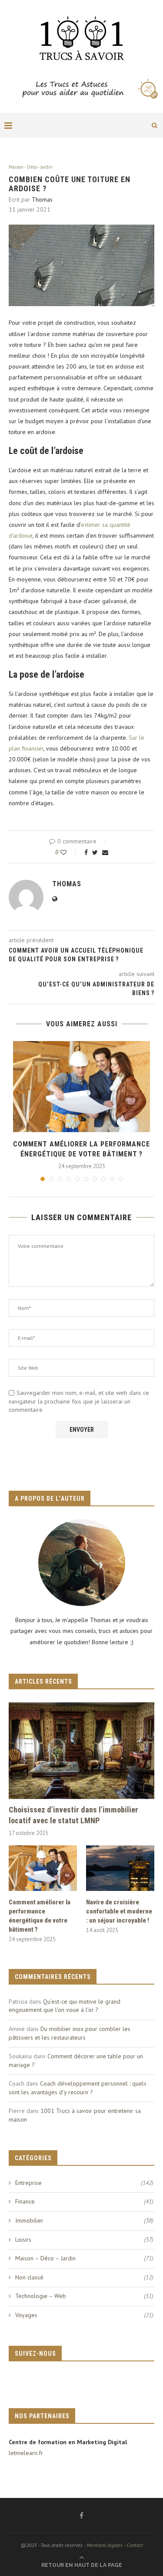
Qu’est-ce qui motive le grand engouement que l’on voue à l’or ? (65, 2006)
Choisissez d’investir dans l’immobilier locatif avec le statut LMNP (73, 1815)
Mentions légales (105, 2545)
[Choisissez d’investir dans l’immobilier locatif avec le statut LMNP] (81, 1751)
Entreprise (84, 2183)
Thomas (42, 199)
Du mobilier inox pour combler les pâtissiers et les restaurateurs (70, 2033)
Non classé (84, 2277)
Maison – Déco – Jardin (84, 2258)
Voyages (84, 2315)
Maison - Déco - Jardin (31, 167)
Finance (84, 2201)
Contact (135, 2545)
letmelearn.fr (26, 2453)
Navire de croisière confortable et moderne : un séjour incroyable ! (119, 1911)
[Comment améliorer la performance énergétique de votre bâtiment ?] (81, 1087)
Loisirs (84, 2240)
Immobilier (84, 2220)
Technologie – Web (84, 2296)
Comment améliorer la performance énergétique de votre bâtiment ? (40, 1916)
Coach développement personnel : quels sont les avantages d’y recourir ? (78, 2088)
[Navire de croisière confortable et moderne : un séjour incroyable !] (120, 1868)
